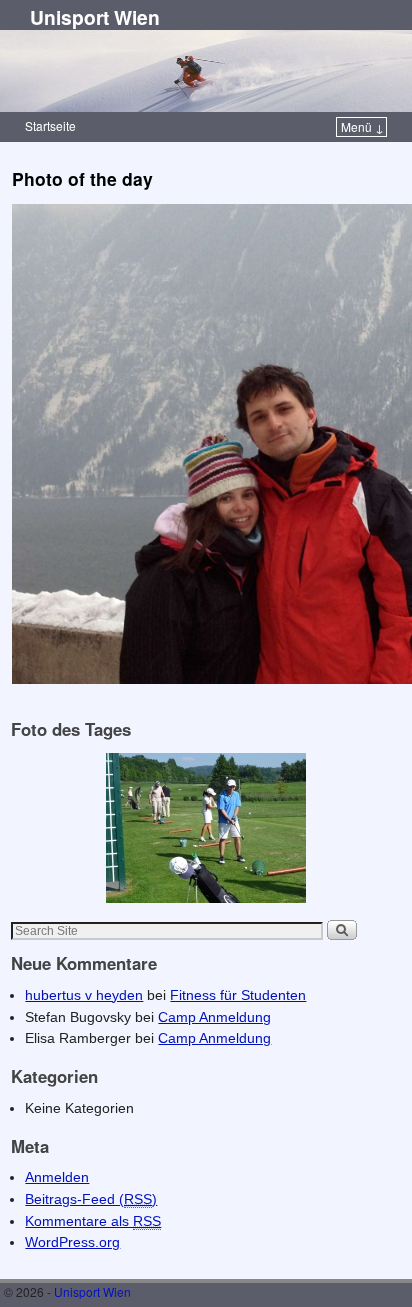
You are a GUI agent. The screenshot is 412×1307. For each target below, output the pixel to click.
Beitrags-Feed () (91, 1199)
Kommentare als (93, 1221)
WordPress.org (72, 1242)
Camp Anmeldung (214, 1017)
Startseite (50, 125)
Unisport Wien (95, 17)
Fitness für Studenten (238, 995)
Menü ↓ (362, 126)
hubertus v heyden (84, 995)
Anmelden (57, 1177)
